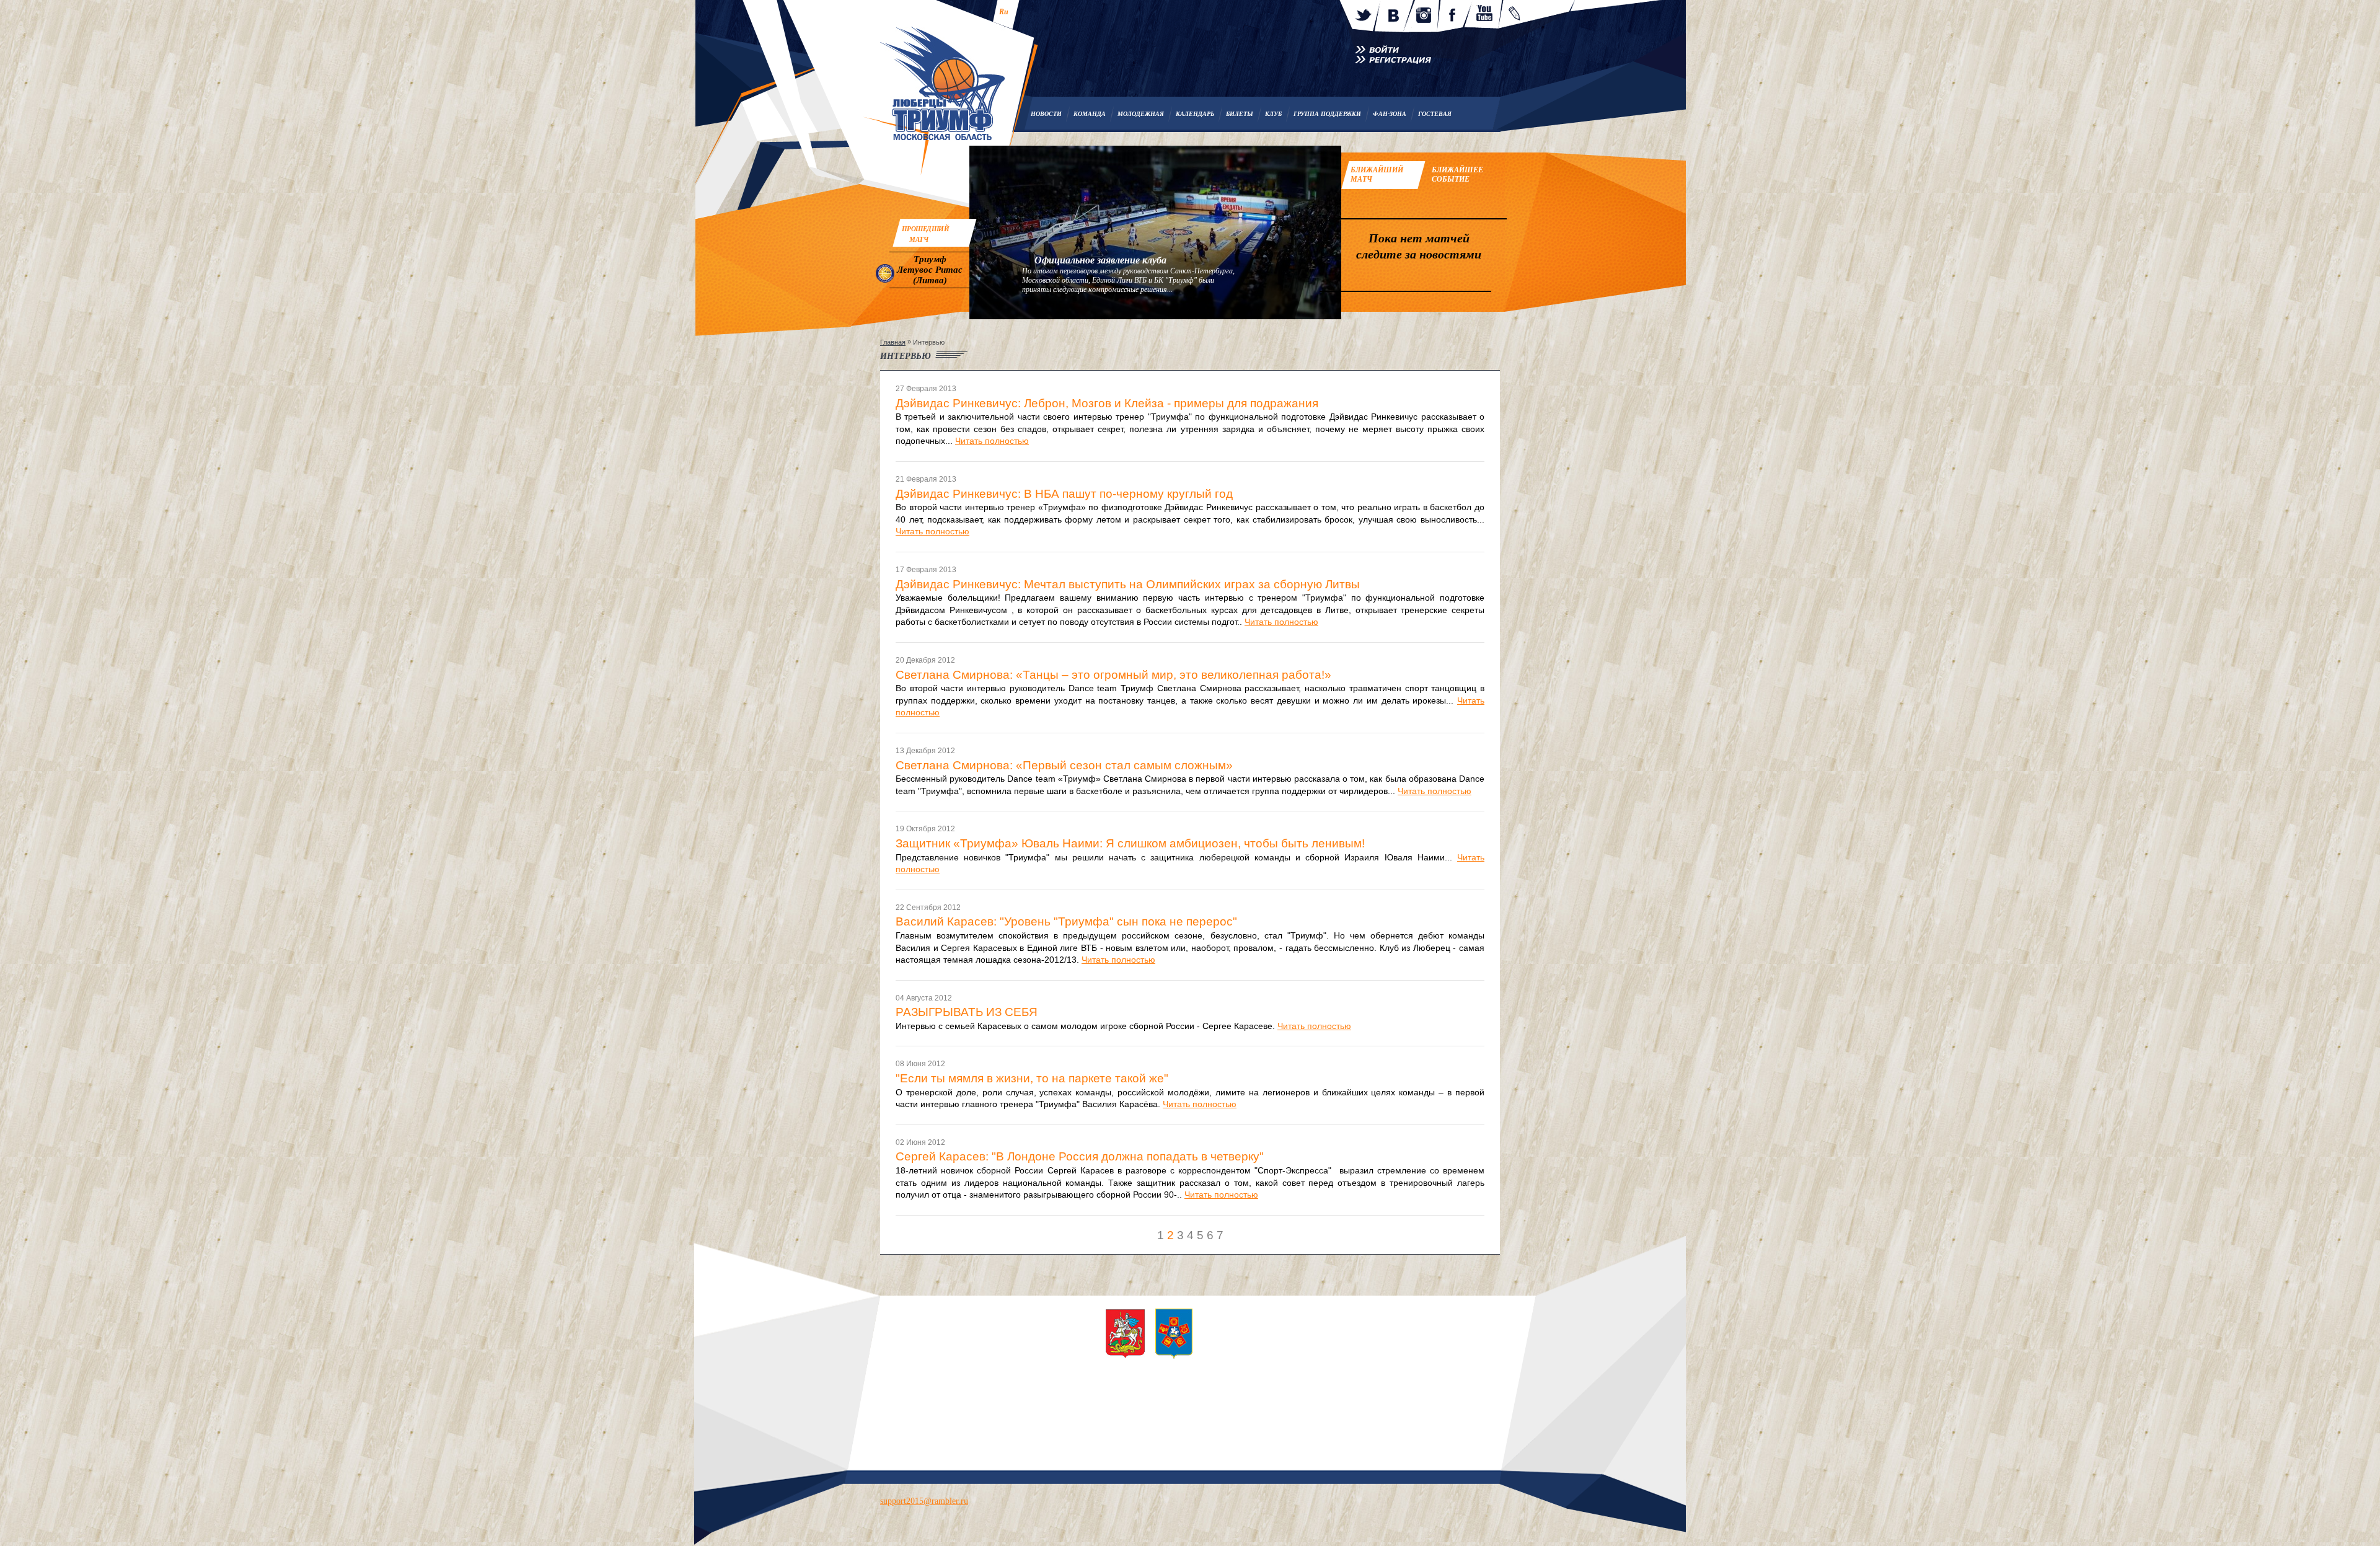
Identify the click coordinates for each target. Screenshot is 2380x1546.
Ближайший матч (1377, 174)
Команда (1090, 114)
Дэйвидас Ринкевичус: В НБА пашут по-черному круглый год (1064, 494)
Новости (1046, 114)
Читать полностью (992, 441)
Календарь (1195, 114)
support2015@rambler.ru (924, 1501)
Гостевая (1435, 114)
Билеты (1240, 114)
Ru (1004, 12)
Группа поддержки (1327, 114)
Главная (893, 342)
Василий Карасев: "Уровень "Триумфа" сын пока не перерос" (1066, 922)
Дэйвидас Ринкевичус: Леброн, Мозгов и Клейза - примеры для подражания (1107, 404)
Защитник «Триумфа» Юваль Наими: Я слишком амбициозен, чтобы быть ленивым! (1130, 844)
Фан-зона (1390, 114)
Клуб (1273, 114)
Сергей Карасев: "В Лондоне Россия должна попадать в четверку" (1080, 1157)
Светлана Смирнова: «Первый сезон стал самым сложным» (1064, 766)
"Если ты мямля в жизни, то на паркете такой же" (1032, 1079)
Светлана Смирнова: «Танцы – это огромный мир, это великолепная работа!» (1113, 675)
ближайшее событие (1457, 174)
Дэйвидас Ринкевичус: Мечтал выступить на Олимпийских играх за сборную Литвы (1128, 585)
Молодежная (1141, 114)
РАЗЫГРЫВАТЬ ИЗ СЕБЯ (967, 1012)
